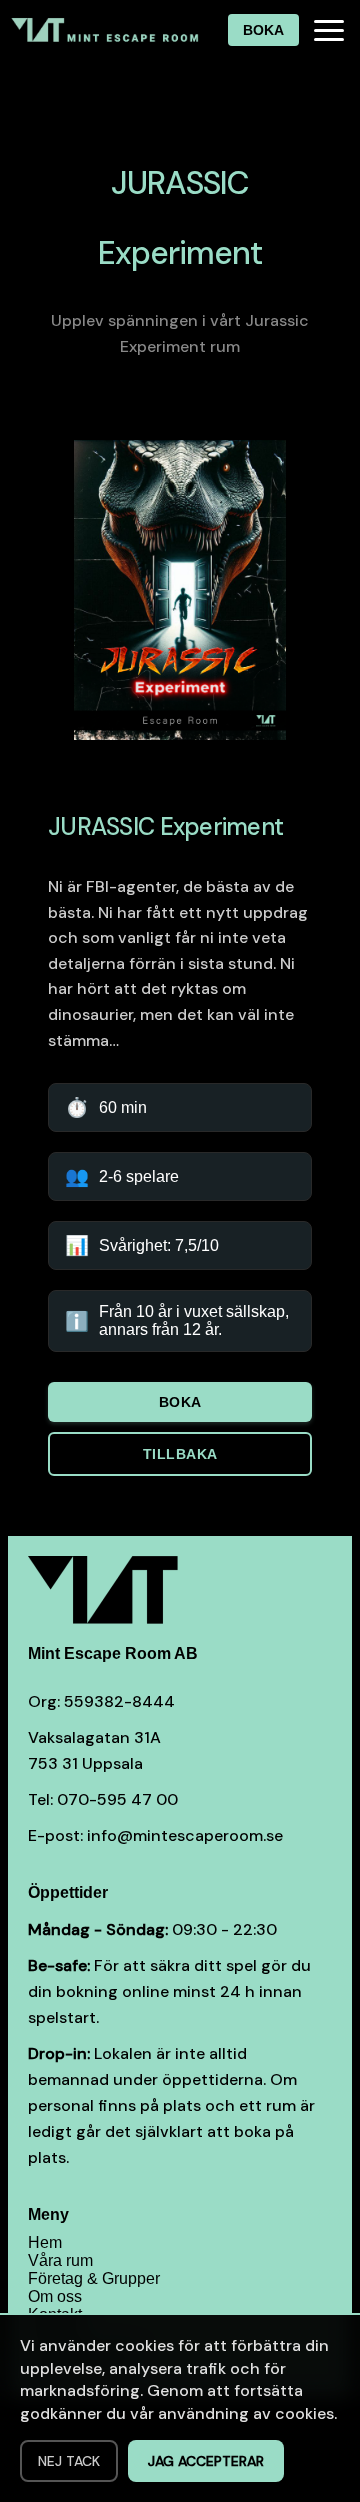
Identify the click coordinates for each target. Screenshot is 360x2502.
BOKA (263, 30)
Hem (45, 2242)
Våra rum (60, 2260)
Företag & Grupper (94, 2278)
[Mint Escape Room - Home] (106, 30)
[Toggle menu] (329, 30)
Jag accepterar (206, 2461)
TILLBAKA (180, 1454)
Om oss (55, 2296)
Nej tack (69, 2461)
